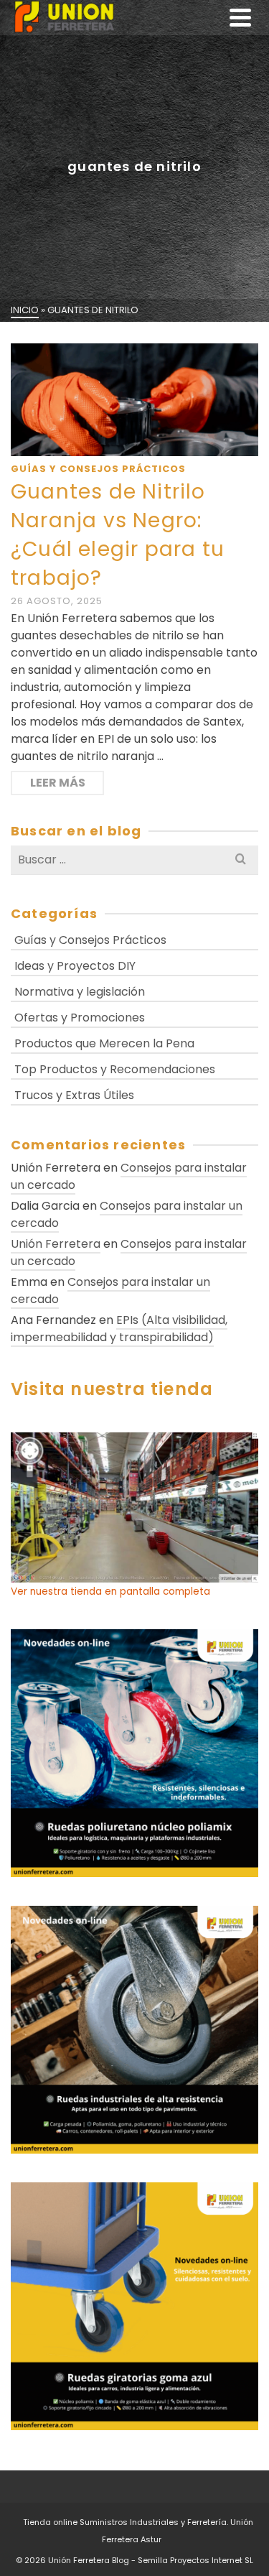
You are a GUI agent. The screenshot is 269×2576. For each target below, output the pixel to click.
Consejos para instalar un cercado (129, 1176)
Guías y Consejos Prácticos (98, 469)
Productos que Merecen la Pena (104, 1043)
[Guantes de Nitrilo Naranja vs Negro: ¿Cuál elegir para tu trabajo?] (134, 400)
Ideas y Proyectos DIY (75, 966)
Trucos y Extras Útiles (74, 1095)
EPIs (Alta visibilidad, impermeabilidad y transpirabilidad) (119, 1329)
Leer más (58, 783)
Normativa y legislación (80, 992)
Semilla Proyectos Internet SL (195, 2560)
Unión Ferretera (56, 1244)
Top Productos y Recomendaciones (115, 1069)
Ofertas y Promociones (80, 1018)
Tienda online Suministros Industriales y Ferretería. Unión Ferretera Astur (138, 2531)
